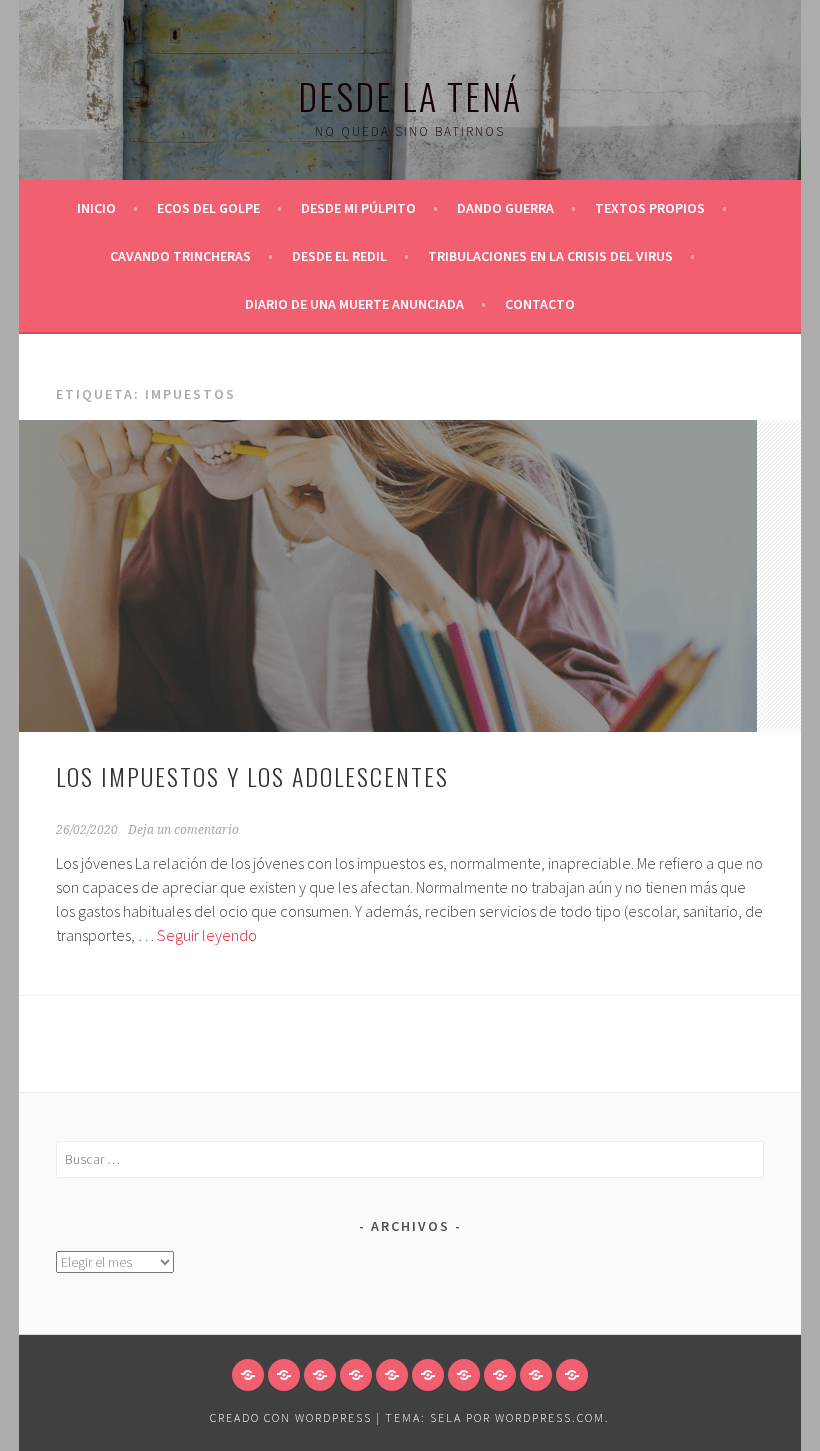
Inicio (96, 208)
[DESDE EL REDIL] (464, 1375)
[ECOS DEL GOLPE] (284, 1375)
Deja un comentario (183, 830)
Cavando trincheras (180, 256)
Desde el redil (339, 256)
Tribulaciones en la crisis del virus (550, 256)
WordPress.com (550, 1417)
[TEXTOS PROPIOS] (392, 1375)
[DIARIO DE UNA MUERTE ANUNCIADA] (536, 1375)
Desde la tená (410, 95)
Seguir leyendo (207, 935)
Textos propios (650, 208)
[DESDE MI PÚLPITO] (320, 1375)
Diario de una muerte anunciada (354, 304)
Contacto (540, 304)
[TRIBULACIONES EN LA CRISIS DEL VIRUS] (500, 1375)
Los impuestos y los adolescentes (252, 776)
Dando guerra (505, 208)
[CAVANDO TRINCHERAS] (428, 1375)
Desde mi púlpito (358, 208)
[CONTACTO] (572, 1375)
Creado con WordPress (291, 1417)
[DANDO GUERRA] (356, 1375)
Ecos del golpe (208, 208)
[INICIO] (248, 1375)
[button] (388, 576)
